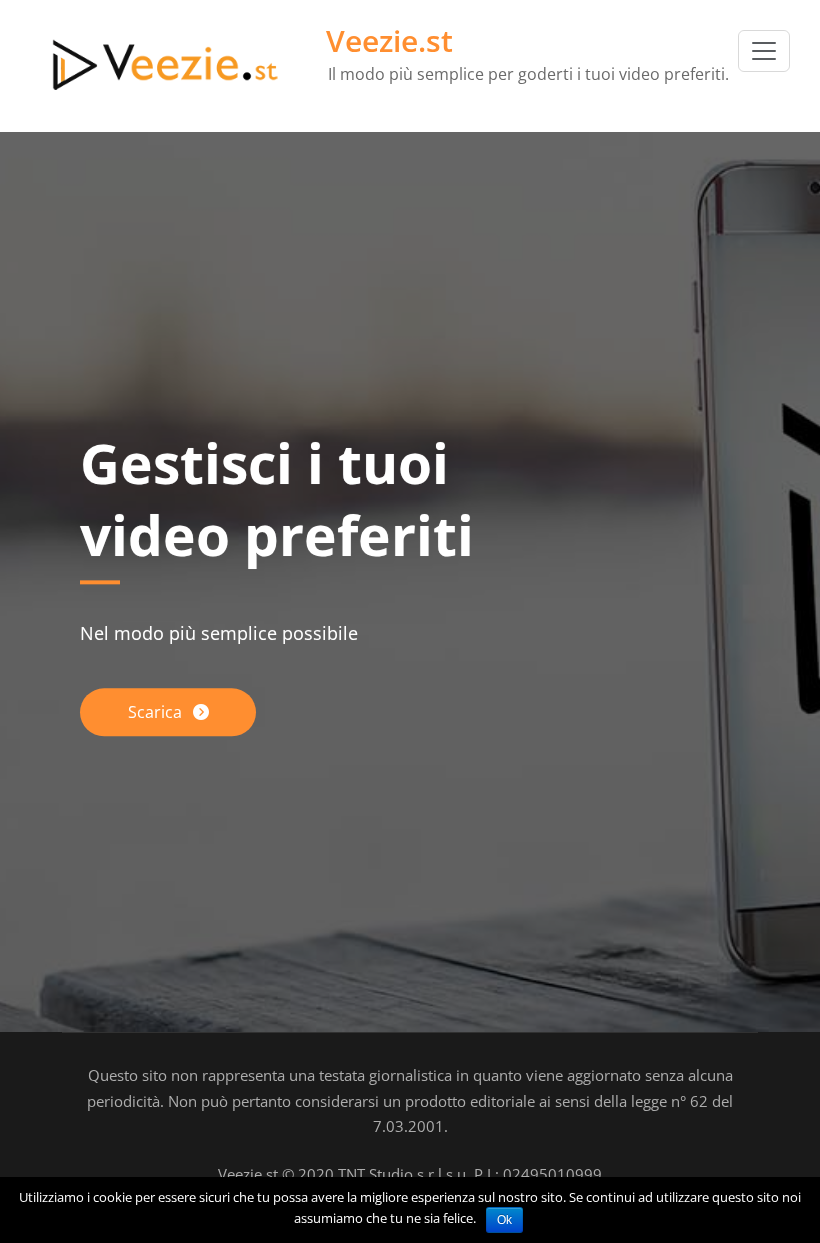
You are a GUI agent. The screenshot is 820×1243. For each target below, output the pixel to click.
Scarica (157, 713)
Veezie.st (389, 40)
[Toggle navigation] (764, 51)
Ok (504, 1220)
